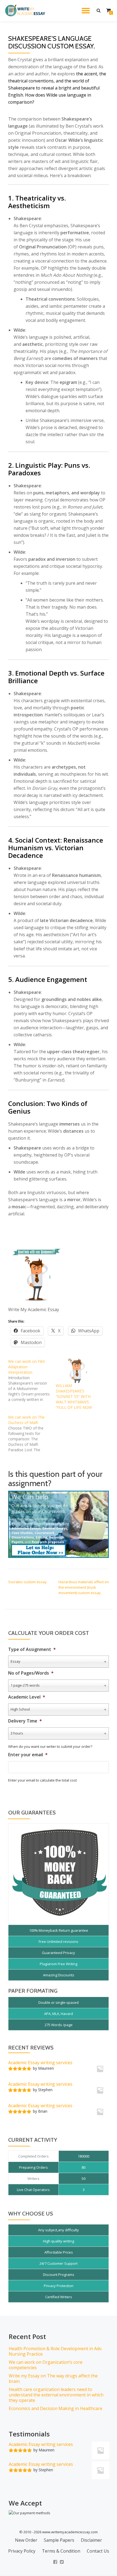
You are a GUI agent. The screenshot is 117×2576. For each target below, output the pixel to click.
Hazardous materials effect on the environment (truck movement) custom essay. (84, 1587)
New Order (26, 2540)
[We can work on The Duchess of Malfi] (32, 1434)
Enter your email (28, 1755)
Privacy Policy (22, 2551)
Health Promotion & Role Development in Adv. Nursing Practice (56, 2351)
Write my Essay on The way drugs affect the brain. (53, 2378)
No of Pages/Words (31, 1673)
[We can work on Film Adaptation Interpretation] (32, 1381)
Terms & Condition (61, 2551)
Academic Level (27, 1697)
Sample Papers (59, 2540)
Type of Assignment (32, 1649)
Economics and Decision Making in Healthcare (56, 2408)
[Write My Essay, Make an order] (59, 1524)
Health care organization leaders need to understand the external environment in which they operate (56, 2395)
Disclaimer (91, 2540)
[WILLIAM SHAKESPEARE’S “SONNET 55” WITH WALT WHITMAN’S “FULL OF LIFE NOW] (77, 1371)
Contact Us (98, 2551)
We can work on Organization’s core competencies (46, 2365)
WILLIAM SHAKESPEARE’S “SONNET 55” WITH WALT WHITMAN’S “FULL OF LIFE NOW (74, 1396)
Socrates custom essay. (28, 1582)
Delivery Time (25, 1721)
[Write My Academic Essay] (26, 11)
